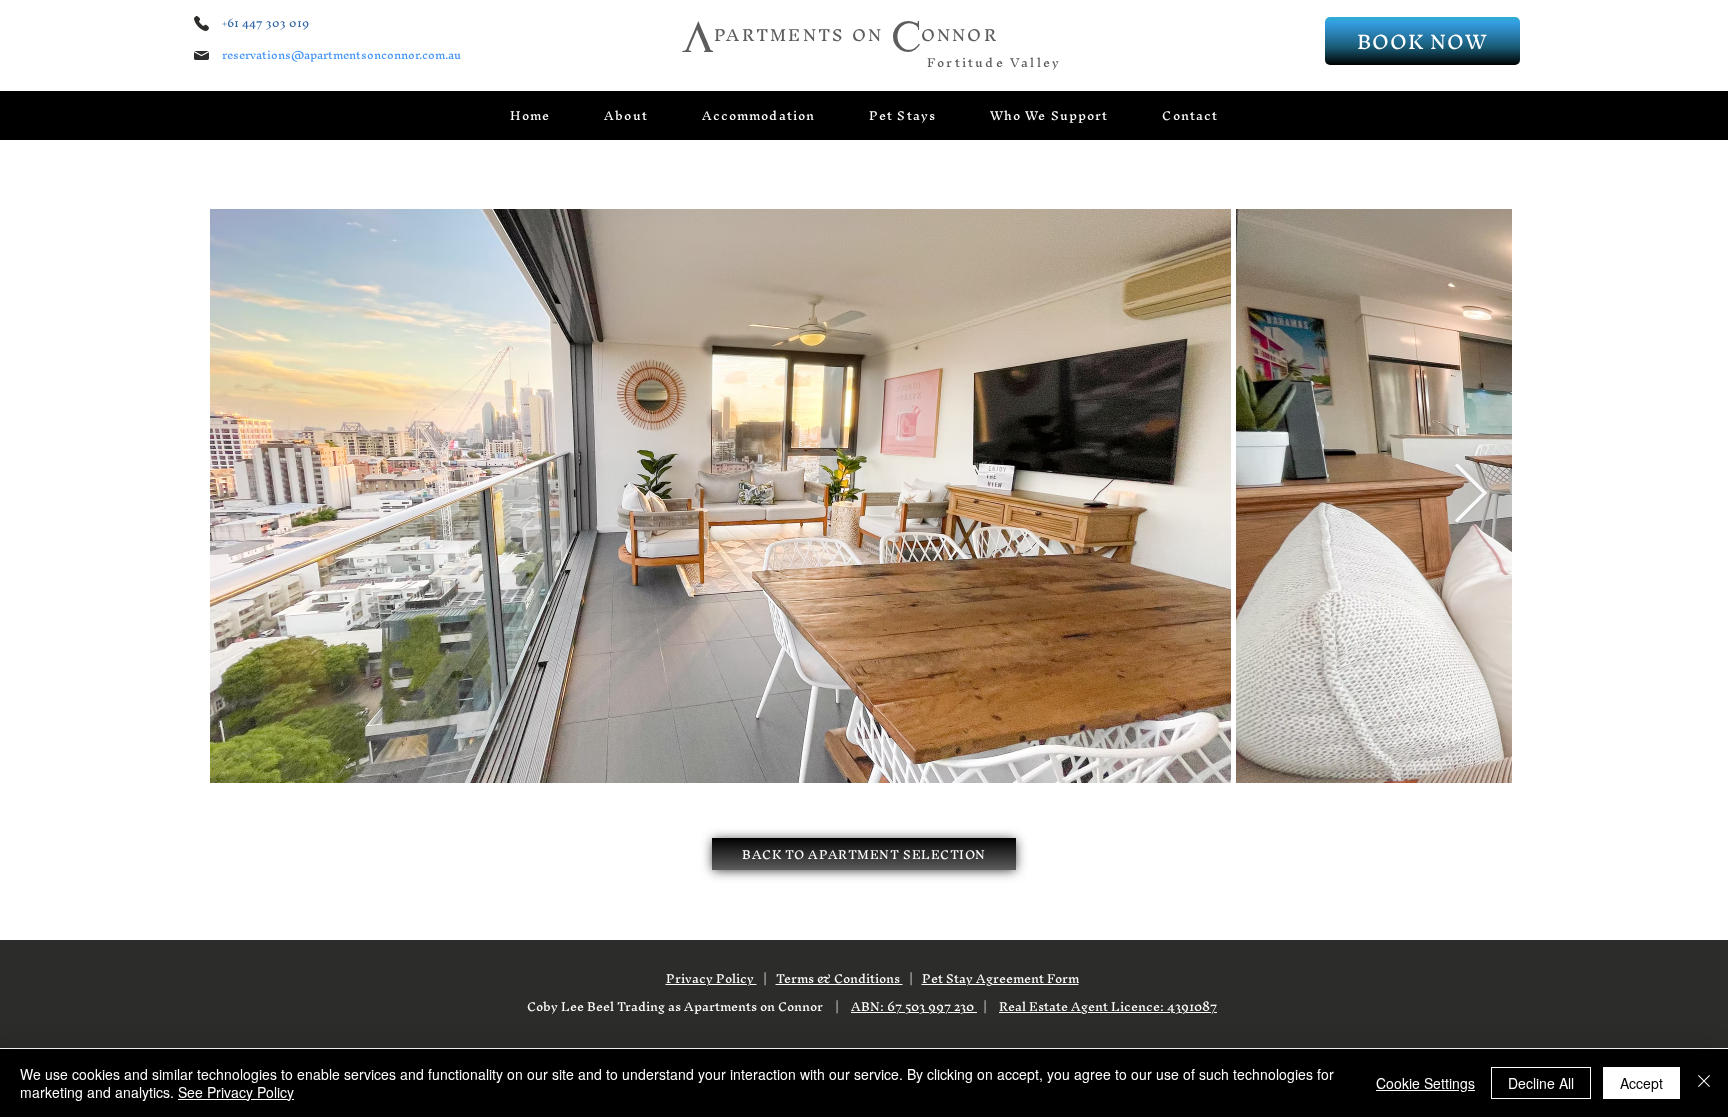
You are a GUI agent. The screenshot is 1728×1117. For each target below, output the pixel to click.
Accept (1641, 1083)
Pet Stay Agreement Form (1000, 978)
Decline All (1541, 1083)
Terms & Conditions (839, 978)
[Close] (1704, 1083)
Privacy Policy (711, 978)
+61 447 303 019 (265, 23)
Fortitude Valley (994, 62)
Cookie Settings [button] (1425, 1083)
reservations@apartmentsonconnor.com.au (341, 55)
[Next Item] (1470, 495)
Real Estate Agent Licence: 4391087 (1108, 1006)
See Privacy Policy (236, 1092)
